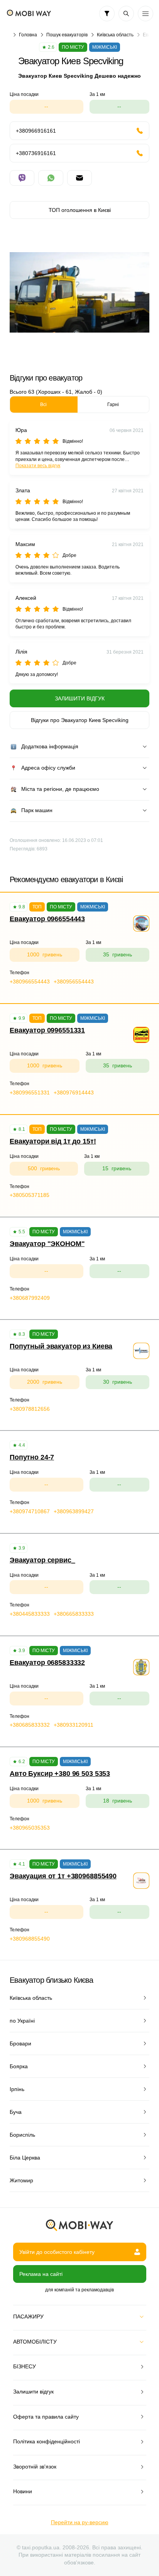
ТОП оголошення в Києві (80, 210)
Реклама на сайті (41, 2274)
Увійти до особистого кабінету (57, 2252)
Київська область (115, 35)
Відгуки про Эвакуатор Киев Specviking (80, 720)
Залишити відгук (80, 698)
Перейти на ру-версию (80, 2522)
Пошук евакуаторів (67, 35)
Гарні (113, 405)
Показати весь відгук (38, 466)
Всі (43, 405)
